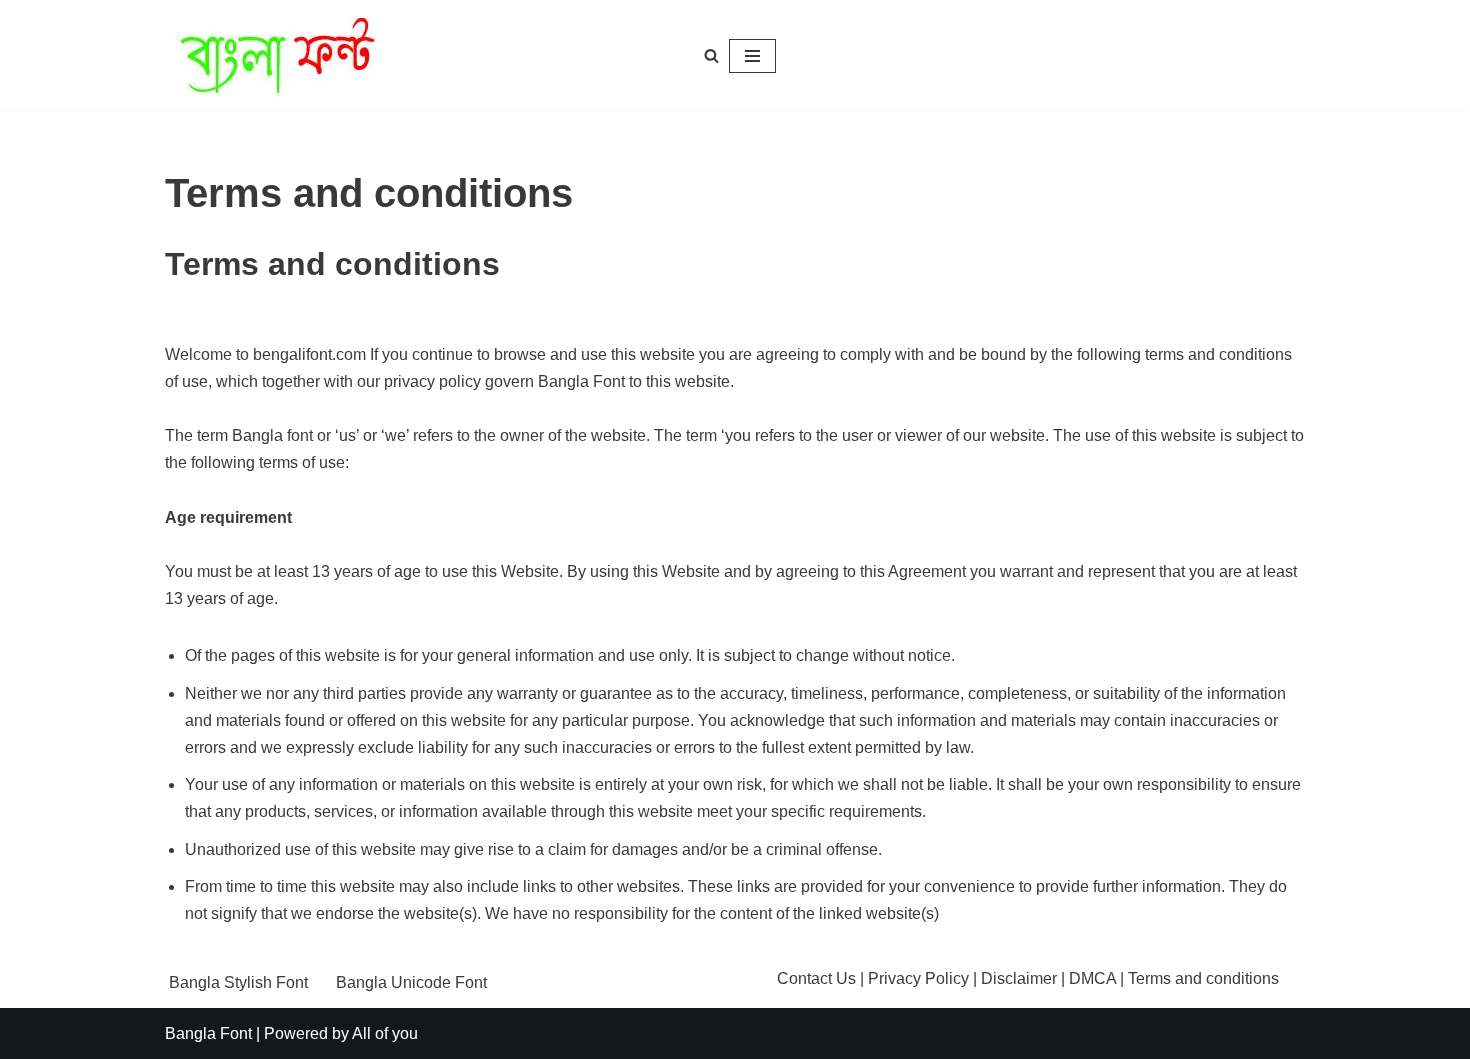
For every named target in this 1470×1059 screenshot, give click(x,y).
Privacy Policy (918, 978)
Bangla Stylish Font (238, 982)
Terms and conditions (1203, 978)
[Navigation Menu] (752, 56)
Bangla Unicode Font (411, 982)
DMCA (1092, 978)
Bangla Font (208, 1033)
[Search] (711, 55)
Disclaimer (1019, 978)
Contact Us (816, 978)
